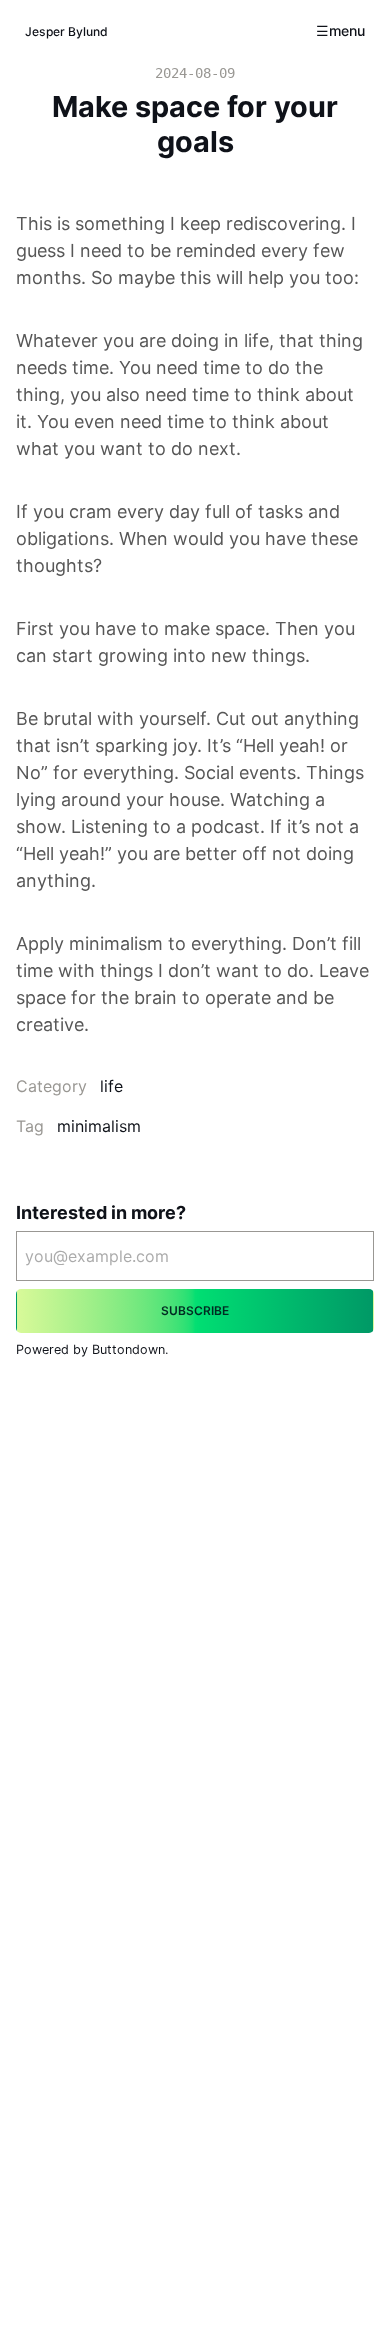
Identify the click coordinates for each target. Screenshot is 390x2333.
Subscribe (195, 1310)
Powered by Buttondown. (92, 1349)
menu (347, 30)
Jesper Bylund (66, 31)
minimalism (99, 1126)
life (111, 1086)
